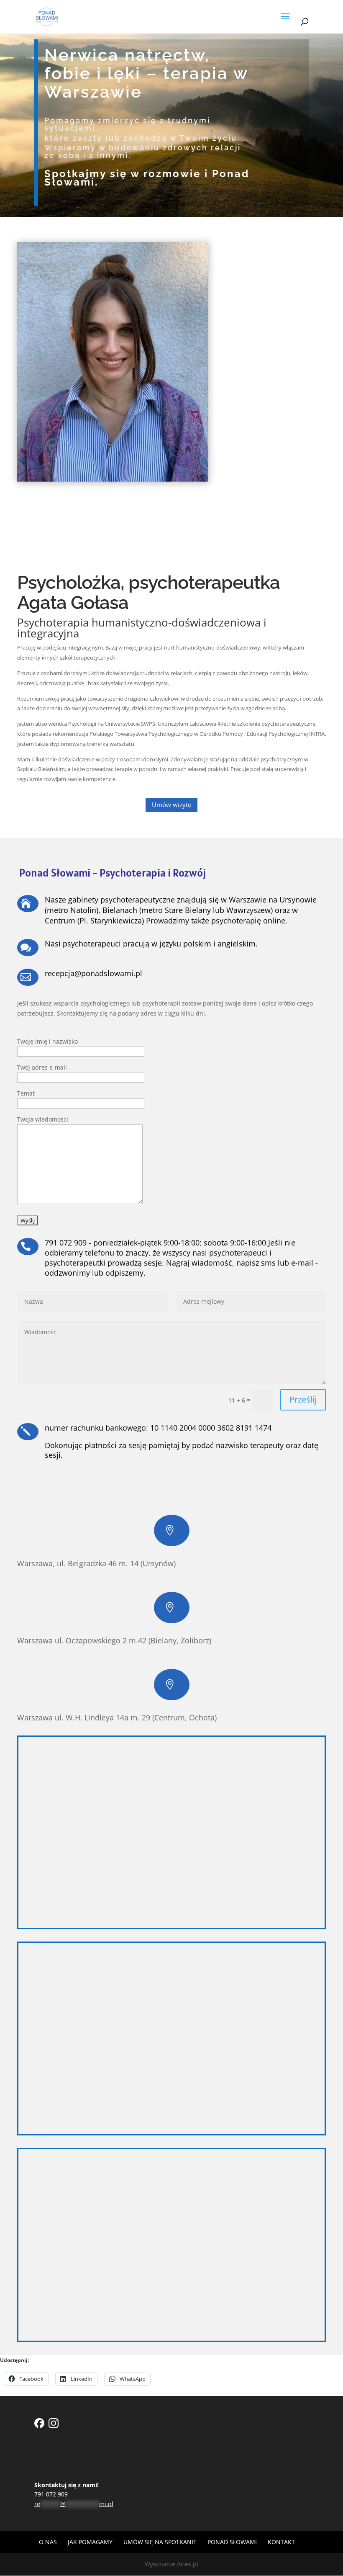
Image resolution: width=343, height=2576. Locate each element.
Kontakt (281, 2542)
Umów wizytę (171, 805)
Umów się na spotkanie (160, 2542)
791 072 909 (51, 2494)
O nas (48, 2542)
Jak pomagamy (90, 2542)
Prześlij (303, 1399)
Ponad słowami (232, 2542)
